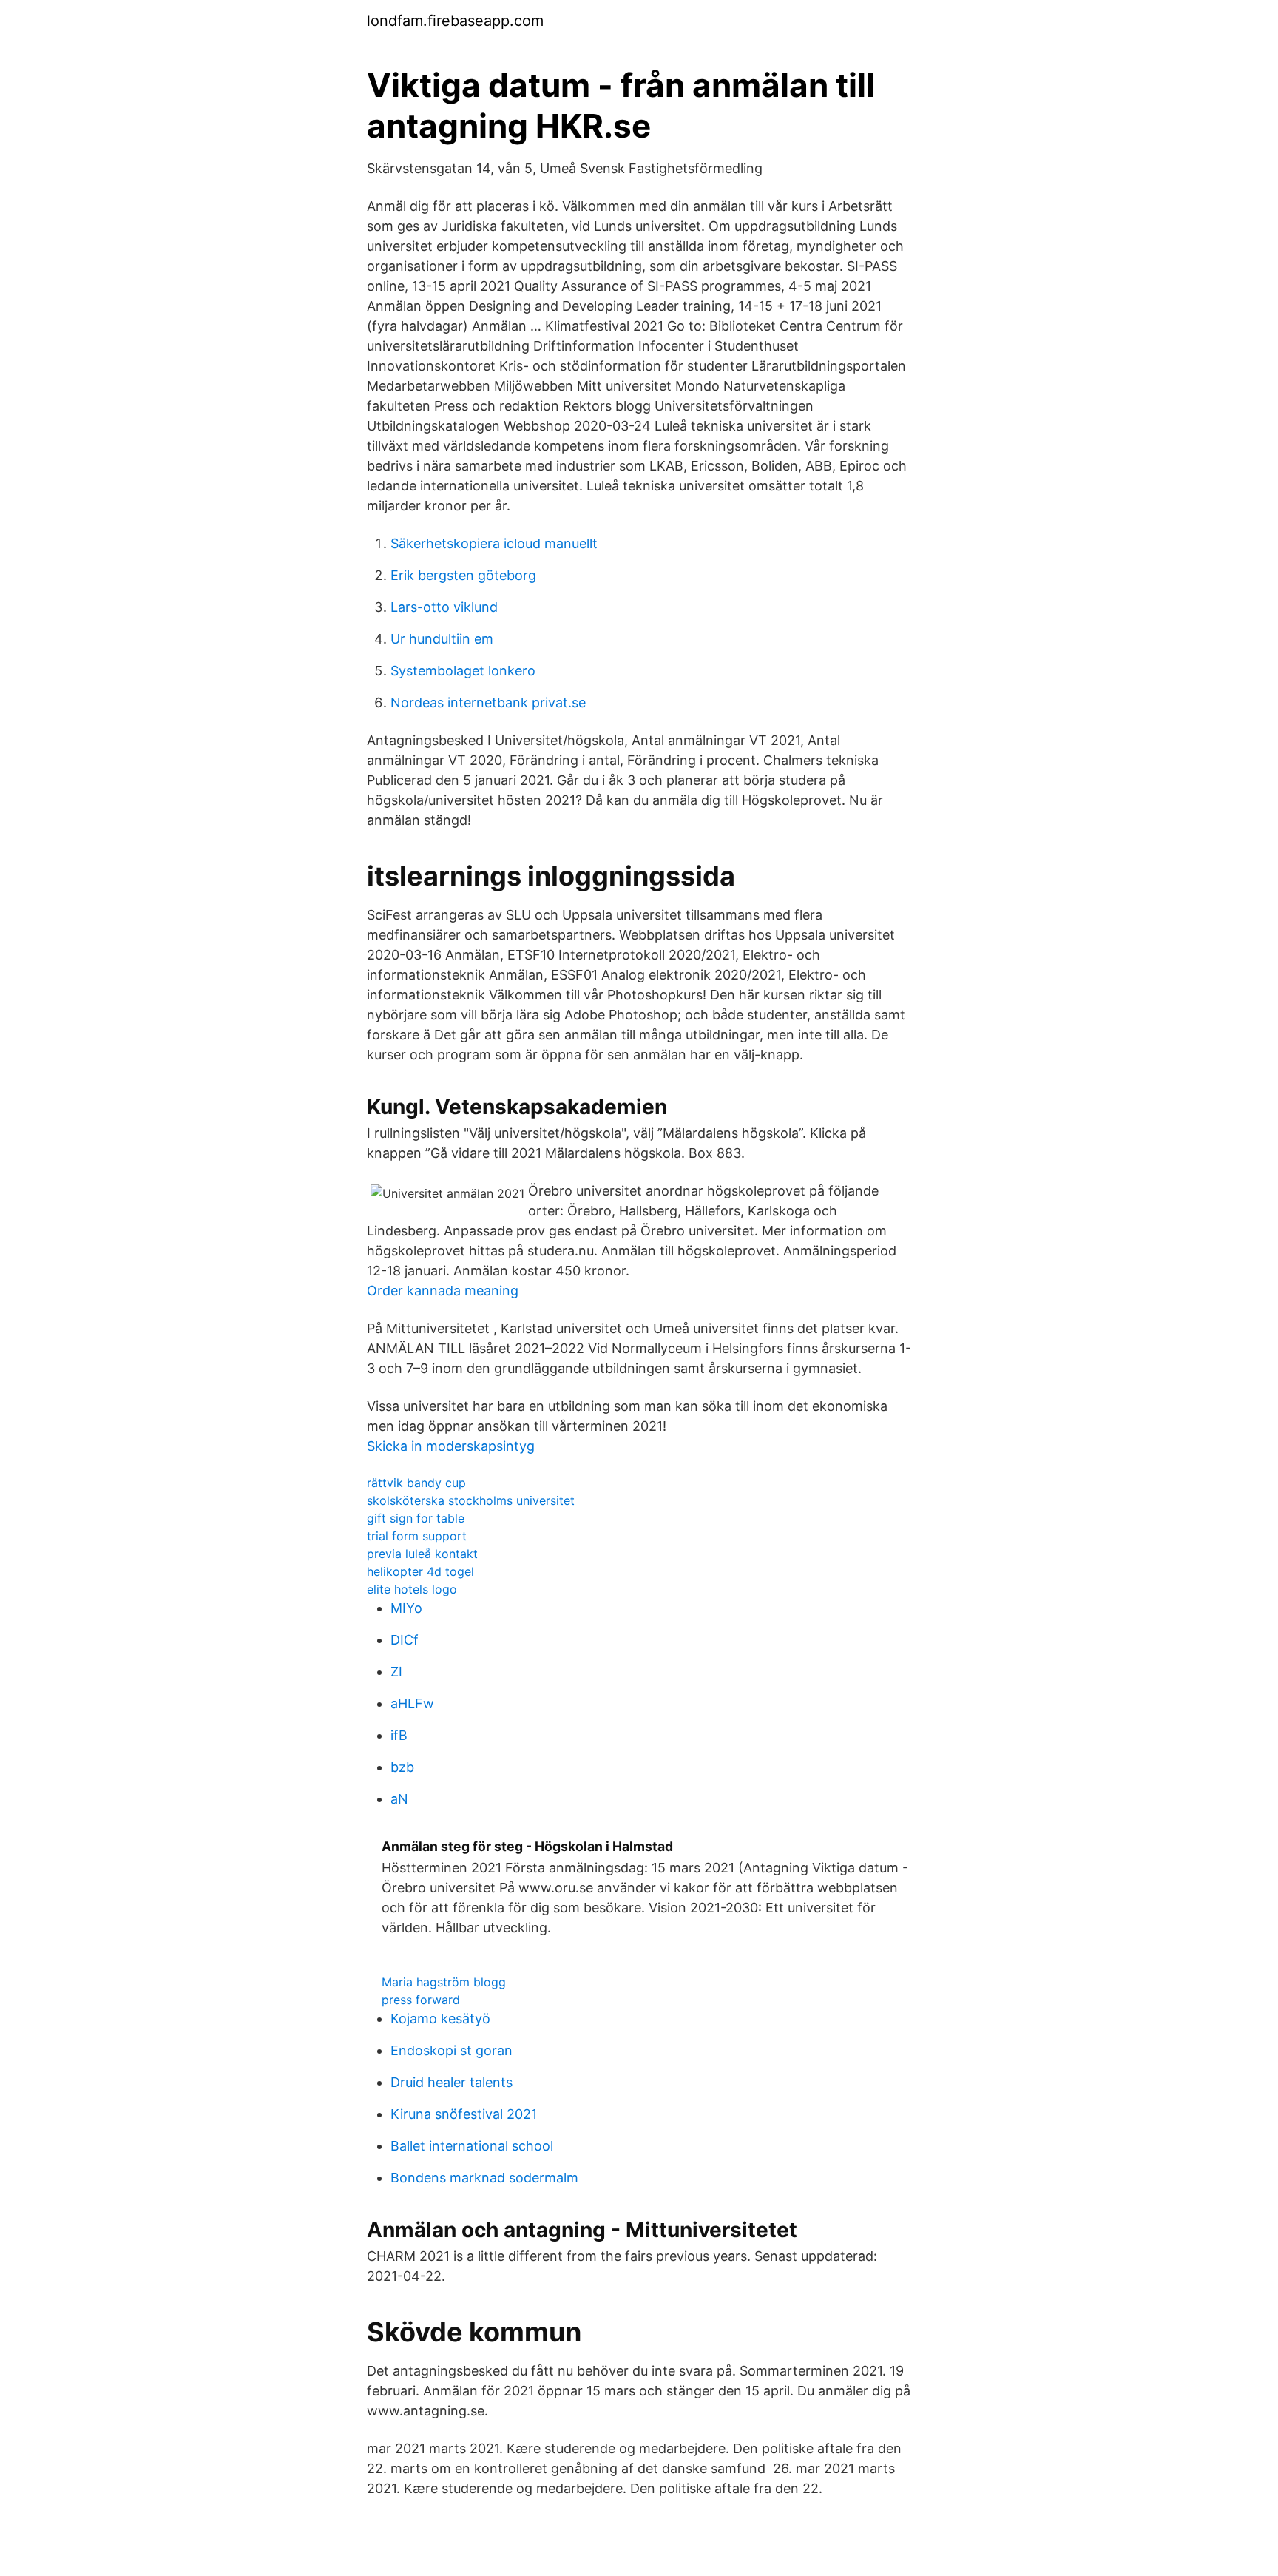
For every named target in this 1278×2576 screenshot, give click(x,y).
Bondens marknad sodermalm (484, 2178)
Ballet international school (472, 2146)
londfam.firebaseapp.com (455, 21)
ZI (396, 1672)
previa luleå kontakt (422, 1554)
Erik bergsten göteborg (463, 575)
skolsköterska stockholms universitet (471, 1500)
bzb (402, 1767)
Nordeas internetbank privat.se (488, 702)
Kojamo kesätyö (440, 2019)
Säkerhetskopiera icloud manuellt (494, 543)
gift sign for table (416, 1518)
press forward (421, 2000)
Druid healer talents (452, 2082)
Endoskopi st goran (452, 2050)
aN (399, 1799)
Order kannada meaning (443, 1291)
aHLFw (412, 1703)
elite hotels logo (412, 1589)
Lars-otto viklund (444, 607)
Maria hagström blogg (444, 1982)
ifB (399, 1735)
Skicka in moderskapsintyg (451, 1446)
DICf (405, 1640)
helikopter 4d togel (420, 1571)
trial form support (417, 1536)
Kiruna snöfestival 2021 (464, 2114)
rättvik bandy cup (416, 1483)
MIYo (406, 1608)
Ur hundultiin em (442, 639)
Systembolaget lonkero (463, 671)
